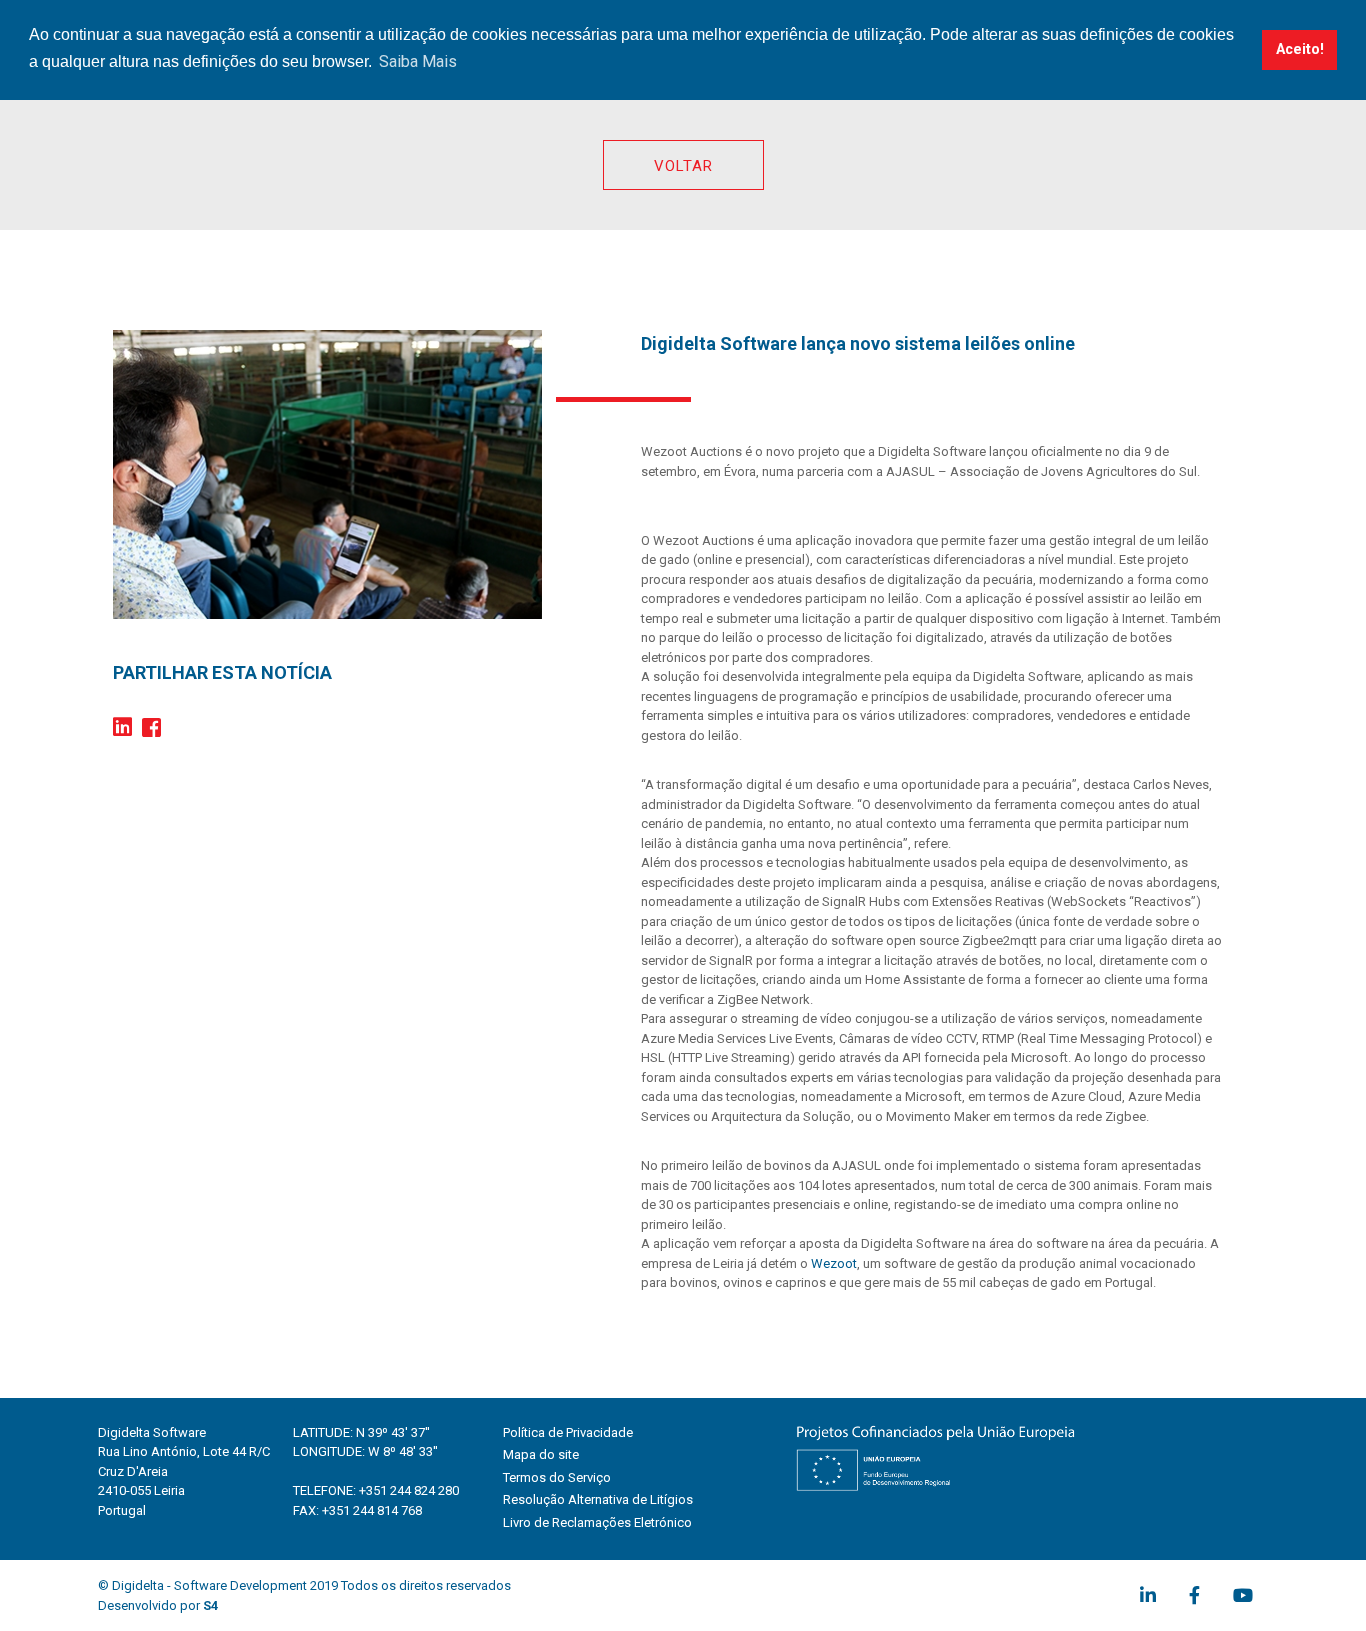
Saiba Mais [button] (418, 61)
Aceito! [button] (1300, 49)
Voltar (683, 166)
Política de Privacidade (568, 1432)
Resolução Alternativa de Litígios (598, 1499)
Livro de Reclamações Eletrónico (597, 1522)
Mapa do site (541, 1454)
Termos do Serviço (557, 1477)
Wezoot (834, 1263)
